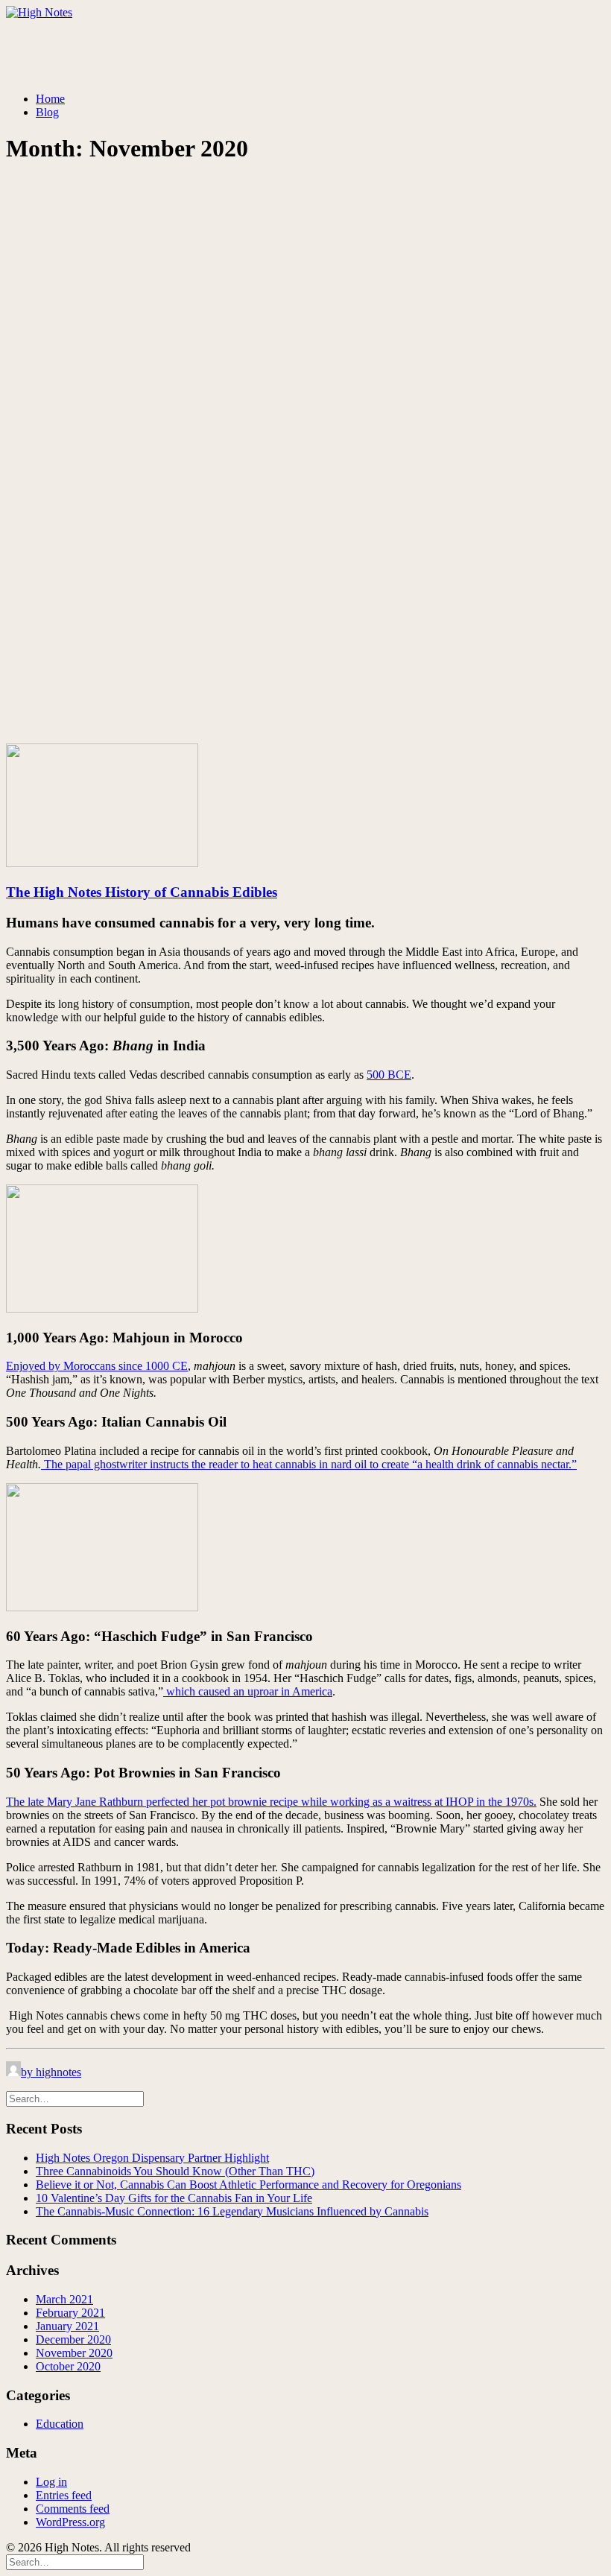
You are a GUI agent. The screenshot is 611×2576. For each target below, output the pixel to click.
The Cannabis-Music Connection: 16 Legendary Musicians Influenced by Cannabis (232, 2211)
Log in (51, 2482)
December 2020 (73, 2339)
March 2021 (64, 2299)
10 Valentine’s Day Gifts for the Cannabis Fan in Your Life (174, 2198)
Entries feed (64, 2495)
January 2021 (67, 2326)
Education (60, 2424)
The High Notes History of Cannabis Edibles (142, 892)
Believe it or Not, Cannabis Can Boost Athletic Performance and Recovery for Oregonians (248, 2185)
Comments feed (73, 2509)
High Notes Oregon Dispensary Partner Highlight (152, 2158)
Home (50, 99)
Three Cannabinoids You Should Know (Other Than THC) (175, 2171)
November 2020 (74, 2353)
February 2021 (70, 2313)
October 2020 (68, 2366)
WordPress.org (70, 2522)
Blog (47, 112)
